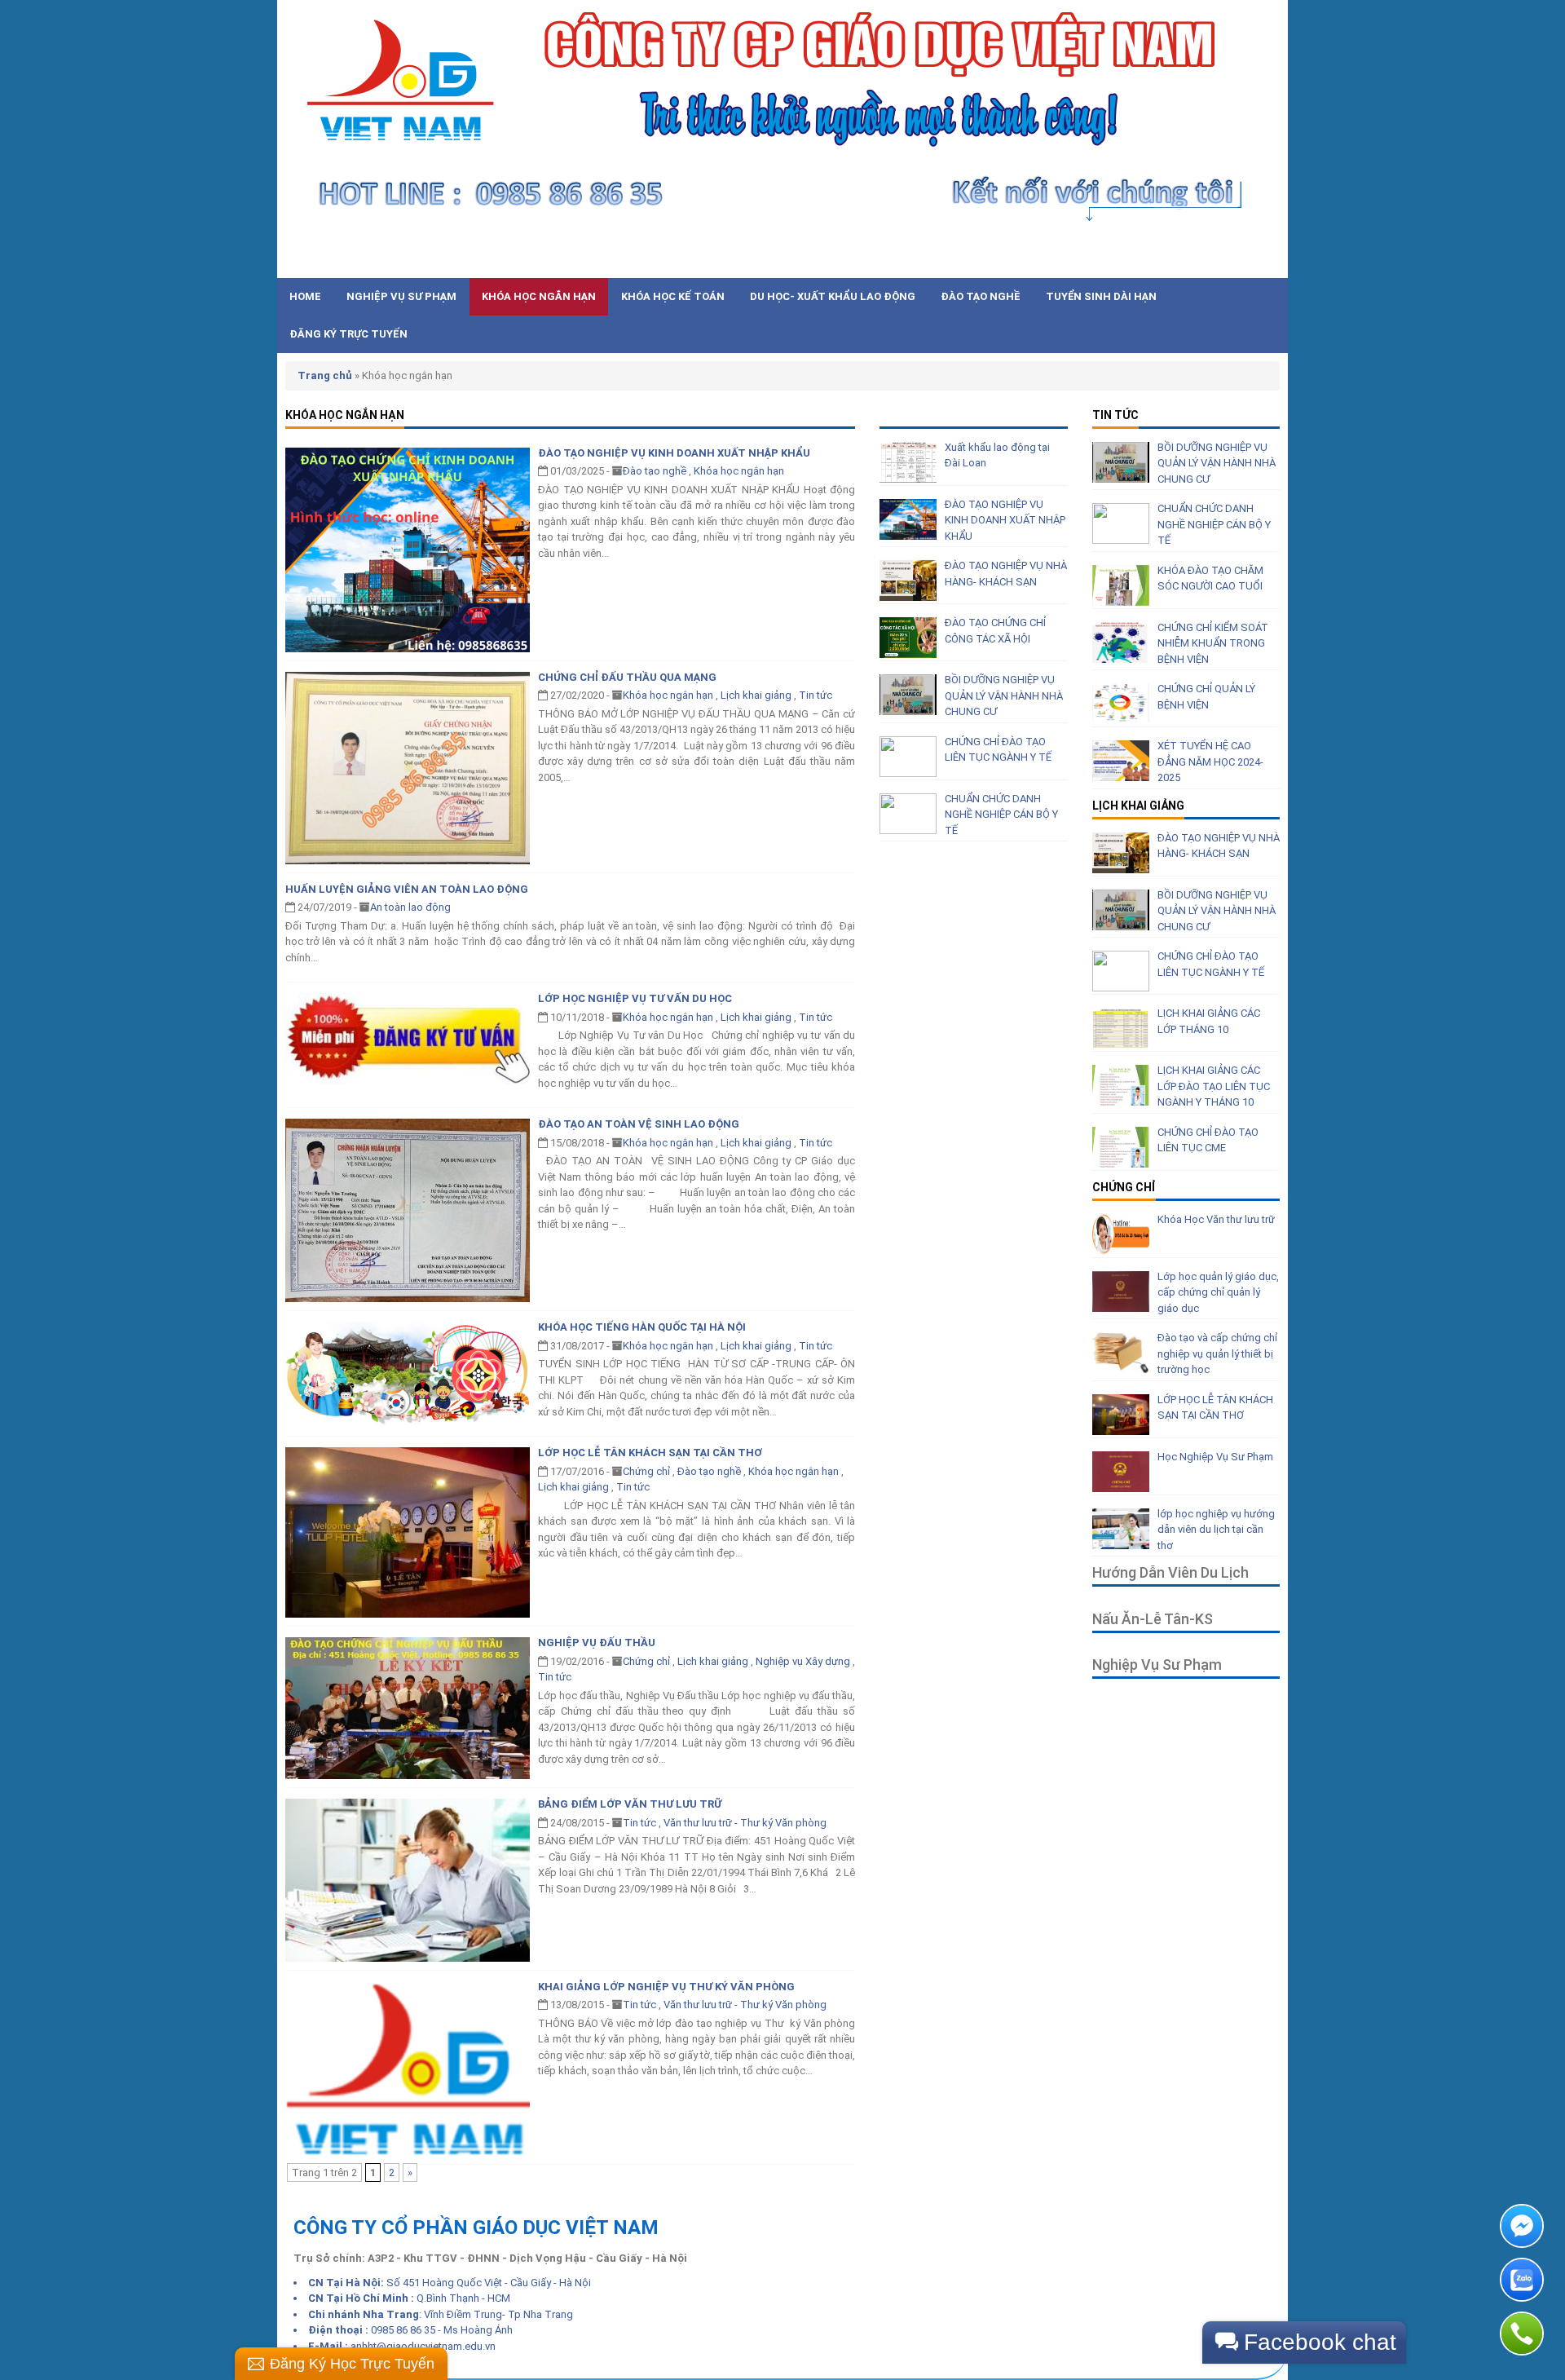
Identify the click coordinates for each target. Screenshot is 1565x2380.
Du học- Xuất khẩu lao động (833, 296)
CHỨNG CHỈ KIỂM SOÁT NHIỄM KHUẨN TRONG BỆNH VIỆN (1213, 643)
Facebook (1178, 258)
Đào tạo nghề (981, 296)
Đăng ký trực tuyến (348, 334)
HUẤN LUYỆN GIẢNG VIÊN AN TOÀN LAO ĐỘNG (407, 889)
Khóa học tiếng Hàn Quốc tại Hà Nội (642, 1327)
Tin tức (816, 695)
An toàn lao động (410, 907)
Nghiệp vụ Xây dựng (803, 1661)
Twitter (1135, 258)
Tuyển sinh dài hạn (1101, 296)
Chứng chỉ (646, 1471)
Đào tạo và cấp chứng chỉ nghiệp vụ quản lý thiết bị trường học (1217, 1353)
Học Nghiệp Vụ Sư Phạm (1215, 1457)
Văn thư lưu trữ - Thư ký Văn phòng (745, 1823)
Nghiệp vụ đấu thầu (597, 1643)
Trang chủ (325, 375)
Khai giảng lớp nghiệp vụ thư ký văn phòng (666, 1987)
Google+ (1221, 258)
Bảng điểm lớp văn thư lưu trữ (630, 1804)
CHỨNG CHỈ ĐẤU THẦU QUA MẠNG (627, 677)
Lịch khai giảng (756, 695)
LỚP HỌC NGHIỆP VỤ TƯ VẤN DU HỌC (635, 998)
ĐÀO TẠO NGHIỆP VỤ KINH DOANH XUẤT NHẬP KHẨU (674, 453)
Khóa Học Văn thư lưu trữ (1216, 1219)
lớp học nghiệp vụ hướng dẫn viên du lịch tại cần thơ (1216, 1530)
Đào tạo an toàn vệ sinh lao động (639, 1124)
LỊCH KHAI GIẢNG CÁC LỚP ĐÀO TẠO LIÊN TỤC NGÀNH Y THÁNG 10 (1214, 1086)
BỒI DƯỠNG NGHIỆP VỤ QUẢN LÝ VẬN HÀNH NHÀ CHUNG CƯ (1004, 695)
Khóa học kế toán (673, 296)
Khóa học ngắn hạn (539, 296)
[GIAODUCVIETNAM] (774, 115)
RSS (1264, 258)
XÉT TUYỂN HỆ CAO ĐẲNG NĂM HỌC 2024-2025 (1210, 762)
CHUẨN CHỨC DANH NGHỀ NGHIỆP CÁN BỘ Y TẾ (1001, 815)
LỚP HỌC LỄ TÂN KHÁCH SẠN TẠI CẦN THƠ (650, 1453)
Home (305, 296)
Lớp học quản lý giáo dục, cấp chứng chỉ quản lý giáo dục (1218, 1292)
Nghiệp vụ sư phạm (401, 296)
